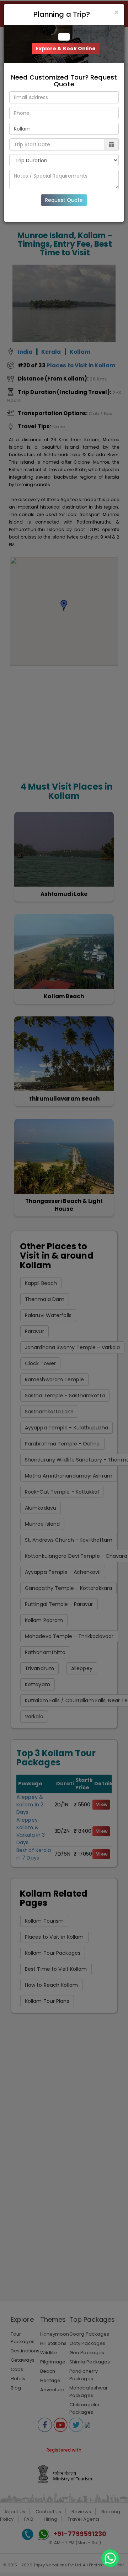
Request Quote (64, 200)
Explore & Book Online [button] (66, 49)
